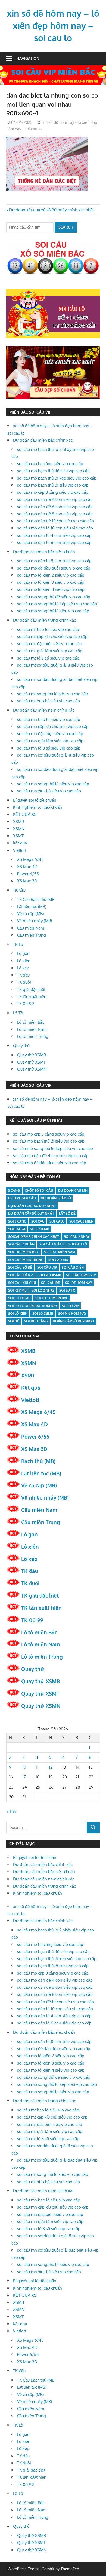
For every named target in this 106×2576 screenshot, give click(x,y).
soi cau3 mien (81, 1221)
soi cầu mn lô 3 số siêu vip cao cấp (49, 748)
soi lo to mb (19, 1298)
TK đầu (23, 975)
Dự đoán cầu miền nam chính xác (44, 710)
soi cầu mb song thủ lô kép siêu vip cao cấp (57, 604)
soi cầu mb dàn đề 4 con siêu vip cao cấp (55, 499)
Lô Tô (18, 1013)
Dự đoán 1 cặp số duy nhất (32, 1206)
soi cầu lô (78, 1244)
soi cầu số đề (20, 1267)
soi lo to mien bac (52, 1298)
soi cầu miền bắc (24, 1252)
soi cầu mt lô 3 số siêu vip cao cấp (48, 658)
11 (37, 1767)
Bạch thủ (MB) (38, 1461)
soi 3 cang (17, 1221)
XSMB (18, 822)
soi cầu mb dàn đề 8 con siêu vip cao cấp (55, 514)
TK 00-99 (26, 1004)
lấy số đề (67, 1213)
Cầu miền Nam (31, 928)
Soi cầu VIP (47, 1267)
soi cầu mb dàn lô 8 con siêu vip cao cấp (54, 561)
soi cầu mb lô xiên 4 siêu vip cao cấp (51, 589)
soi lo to (67, 1290)
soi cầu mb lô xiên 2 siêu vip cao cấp (51, 575)
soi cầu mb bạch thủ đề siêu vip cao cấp (53, 471)
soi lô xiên (18, 1314)
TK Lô (18, 944)
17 (24, 1777)
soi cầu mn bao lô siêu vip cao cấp (49, 719)
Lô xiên (24, 961)
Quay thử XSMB (32, 1055)
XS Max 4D (27, 867)
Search (66, 227)
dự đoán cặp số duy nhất (31, 1213)
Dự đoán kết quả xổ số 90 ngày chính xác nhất (51, 210)
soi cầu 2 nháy (77, 1237)
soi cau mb (40, 1229)
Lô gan (23, 953)
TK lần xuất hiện (32, 997)
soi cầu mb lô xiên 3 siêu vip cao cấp (51, 582)
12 (51, 1767)
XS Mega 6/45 (30, 859)
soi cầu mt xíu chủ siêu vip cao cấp (49, 701)
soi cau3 (57, 1221)
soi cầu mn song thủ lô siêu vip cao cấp (53, 784)
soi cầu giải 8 (52, 1244)
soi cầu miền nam (60, 1252)
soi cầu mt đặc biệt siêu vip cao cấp (50, 644)
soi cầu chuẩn (21, 1244)
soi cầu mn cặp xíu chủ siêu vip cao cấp (53, 727)
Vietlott (20, 850)
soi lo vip (70, 1306)
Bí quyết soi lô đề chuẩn (35, 800)
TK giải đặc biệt (31, 989)
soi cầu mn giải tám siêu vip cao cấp (50, 741)
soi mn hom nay (72, 1314)
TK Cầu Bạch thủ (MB (36, 899)
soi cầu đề (51, 1283)
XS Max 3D (27, 881)
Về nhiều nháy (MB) (35, 921)
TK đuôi (24, 982)
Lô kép (23, 968)
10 (24, 1767)
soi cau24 (17, 1229)
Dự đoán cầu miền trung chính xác (44, 620)
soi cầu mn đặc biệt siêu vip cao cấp (50, 734)
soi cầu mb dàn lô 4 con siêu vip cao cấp (54, 535)
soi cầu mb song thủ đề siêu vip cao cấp (54, 597)
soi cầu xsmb (49, 1275)
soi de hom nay (78, 1283)
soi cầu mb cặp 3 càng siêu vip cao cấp (53, 492)
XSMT (18, 836)
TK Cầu (19, 890)
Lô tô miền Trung (33, 1036)
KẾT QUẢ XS (25, 814)
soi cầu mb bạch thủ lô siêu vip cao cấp (53, 485)
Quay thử (21, 1046)
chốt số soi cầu (39, 1190)
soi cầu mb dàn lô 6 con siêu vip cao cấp (54, 542)
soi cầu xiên (73, 1267)
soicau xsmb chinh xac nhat (34, 1237)
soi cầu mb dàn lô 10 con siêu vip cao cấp (55, 528)
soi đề (14, 1321)
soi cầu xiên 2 (20, 1275)
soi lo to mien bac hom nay (33, 1306)
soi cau (38, 1221)
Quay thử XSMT (31, 1062)
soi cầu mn (58, 1260)
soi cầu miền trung (26, 1260)
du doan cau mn (73, 1190)
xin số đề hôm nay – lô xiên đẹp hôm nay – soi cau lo (53, 26)
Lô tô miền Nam (32, 1029)
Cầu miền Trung (32, 935)
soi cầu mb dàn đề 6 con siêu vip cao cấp (55, 507)
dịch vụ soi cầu (22, 1198)
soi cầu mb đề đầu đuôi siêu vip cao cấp (54, 568)
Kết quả (20, 843)
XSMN (19, 829)
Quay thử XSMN (32, 1069)
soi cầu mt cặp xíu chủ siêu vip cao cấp (52, 636)
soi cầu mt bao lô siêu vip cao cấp (48, 629)
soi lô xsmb (43, 1314)
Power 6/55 (28, 874)
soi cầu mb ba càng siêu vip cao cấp (50, 464)
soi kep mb (17, 1290)
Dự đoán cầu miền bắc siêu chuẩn (44, 552)
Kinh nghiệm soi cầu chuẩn (38, 807)
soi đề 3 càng (36, 1321)
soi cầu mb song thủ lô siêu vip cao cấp (53, 611)
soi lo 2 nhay (43, 1290)
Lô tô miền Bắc (31, 1022)
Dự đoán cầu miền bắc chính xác (43, 440)
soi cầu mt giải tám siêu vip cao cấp (50, 651)
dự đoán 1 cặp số (56, 1198)
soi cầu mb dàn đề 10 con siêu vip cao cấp (56, 521)
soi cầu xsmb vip (81, 1275)
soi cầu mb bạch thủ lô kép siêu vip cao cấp (57, 478)
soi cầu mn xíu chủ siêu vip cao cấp (49, 791)
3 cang (14, 1190)
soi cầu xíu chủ (22, 1283)
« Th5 (11, 1812)
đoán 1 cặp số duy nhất (74, 1321)
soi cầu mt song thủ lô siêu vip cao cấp (53, 694)
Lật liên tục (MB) (32, 907)
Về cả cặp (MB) (30, 914)
